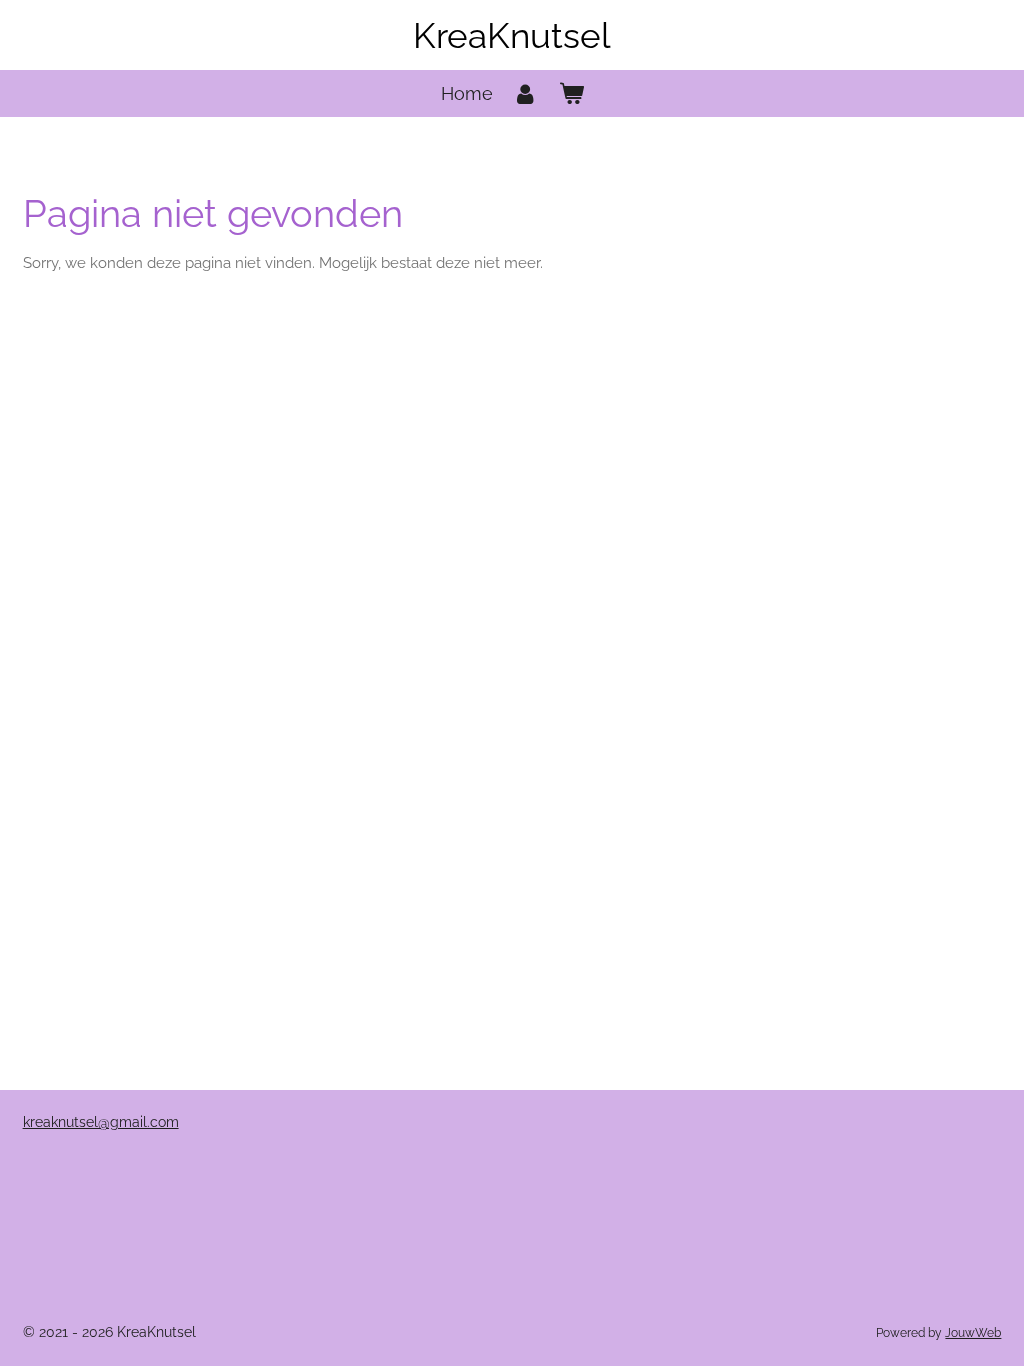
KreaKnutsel (512, 35)
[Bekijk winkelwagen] (570, 93)
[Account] (525, 93)
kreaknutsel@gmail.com (101, 1122)
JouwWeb (973, 1333)
